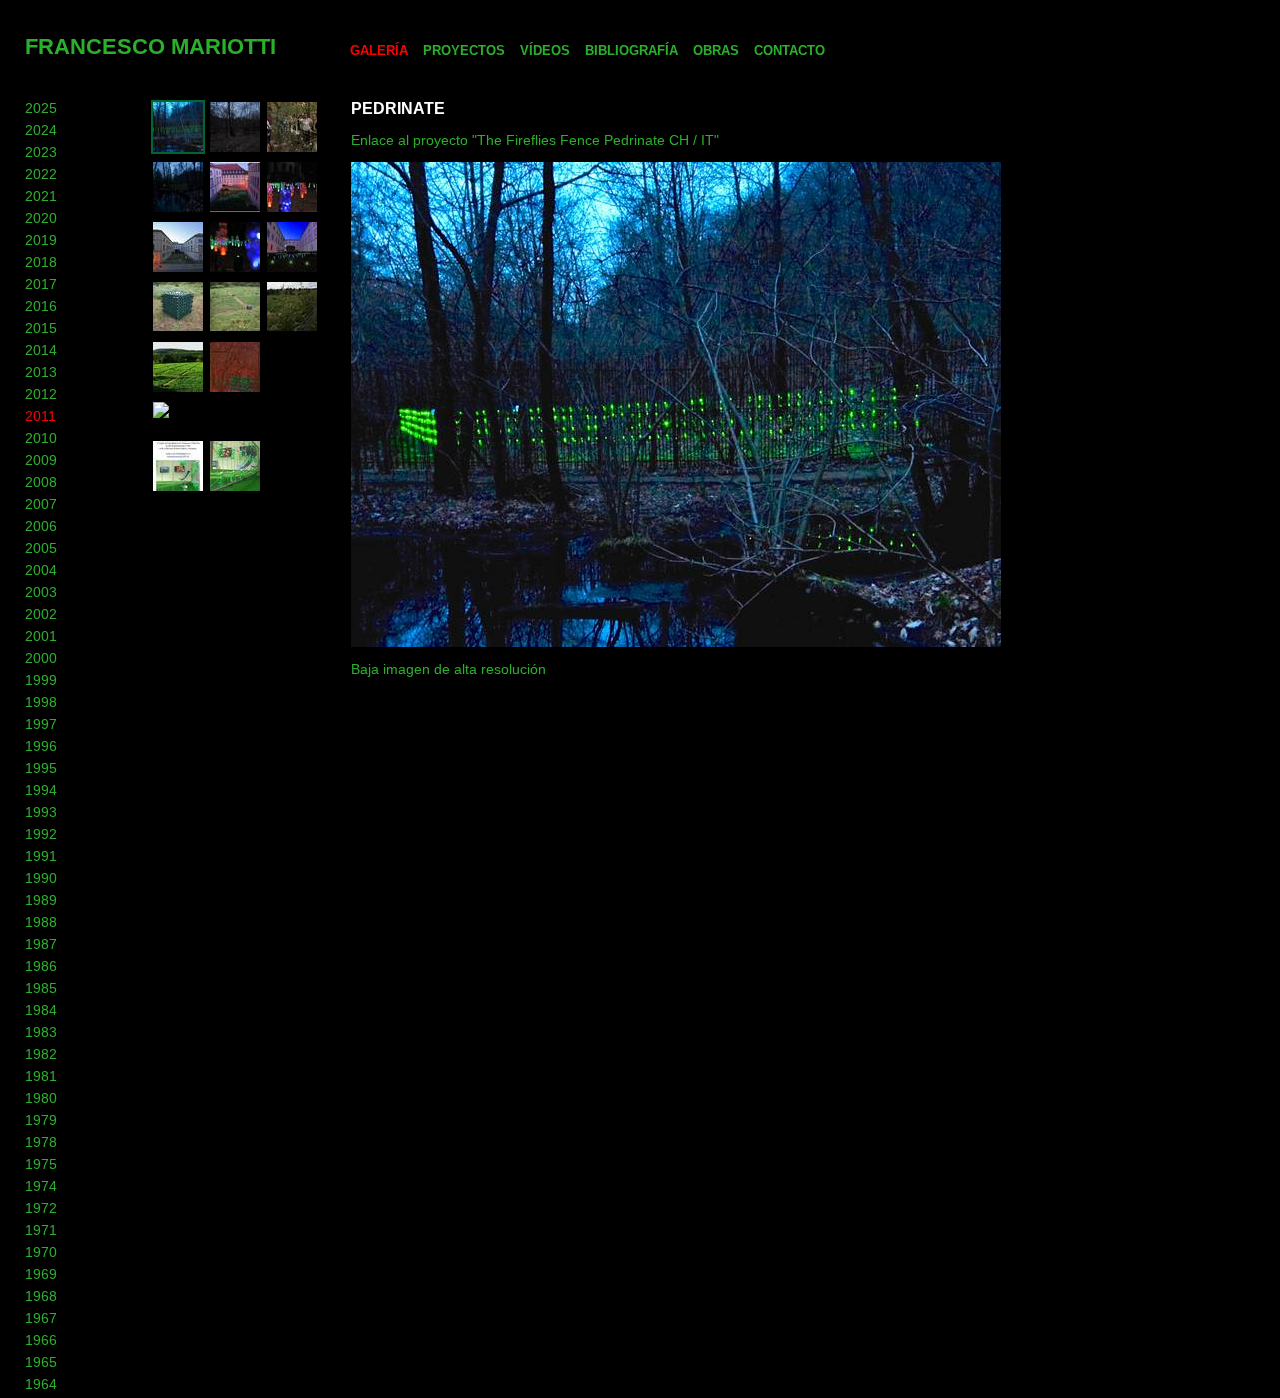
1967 (41, 1318)
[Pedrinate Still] (235, 389)
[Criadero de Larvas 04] (178, 329)
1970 (41, 1252)
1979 (41, 1120)
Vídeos (545, 50)
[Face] (235, 488)
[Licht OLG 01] (292, 269)
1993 (41, 812)
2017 (41, 284)
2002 (41, 614)
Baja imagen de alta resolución (448, 669)
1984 (41, 1010)
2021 (41, 196)
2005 (41, 548)
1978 (41, 1142)
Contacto (789, 50)
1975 (41, 1164)
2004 (41, 570)
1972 (41, 1208)
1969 (41, 1274)
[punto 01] (235, 149)
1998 (41, 702)
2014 (41, 350)
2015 (41, 328)
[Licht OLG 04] (292, 209)
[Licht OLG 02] (235, 269)
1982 (41, 1054)
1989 (41, 900)
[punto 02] (178, 209)
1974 (41, 1186)
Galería (379, 50)
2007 (41, 504)
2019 (41, 240)
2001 (41, 636)
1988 (41, 922)
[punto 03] (292, 149)
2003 (41, 592)
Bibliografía (631, 50)
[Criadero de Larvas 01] (178, 389)
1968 (41, 1296)
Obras (716, 50)
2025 (41, 108)
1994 (41, 790)
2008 (41, 482)
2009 (41, 460)
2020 (41, 218)
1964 (41, 1384)
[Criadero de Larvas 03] (235, 329)
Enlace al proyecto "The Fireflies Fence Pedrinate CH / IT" (535, 140)
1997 (41, 724)
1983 (41, 1032)
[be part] (178, 488)
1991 (41, 856)
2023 (41, 152)
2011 (40, 416)
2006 (41, 526)
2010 (41, 438)
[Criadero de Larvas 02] (292, 329)
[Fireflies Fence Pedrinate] (239, 426)
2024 (41, 130)
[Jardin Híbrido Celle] (235, 209)
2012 (41, 394)
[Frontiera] (178, 149)
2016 (41, 306)
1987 (41, 944)
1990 (41, 878)
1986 (41, 966)
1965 (41, 1362)
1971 (41, 1230)
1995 (41, 768)
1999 (41, 680)
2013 (41, 372)
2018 (41, 262)
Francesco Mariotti (150, 46)
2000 (41, 658)
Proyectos (464, 50)
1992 (41, 834)
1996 (41, 746)
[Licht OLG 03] (178, 269)
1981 (41, 1076)
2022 (41, 174)
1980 (41, 1098)
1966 (41, 1340)
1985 (41, 988)
